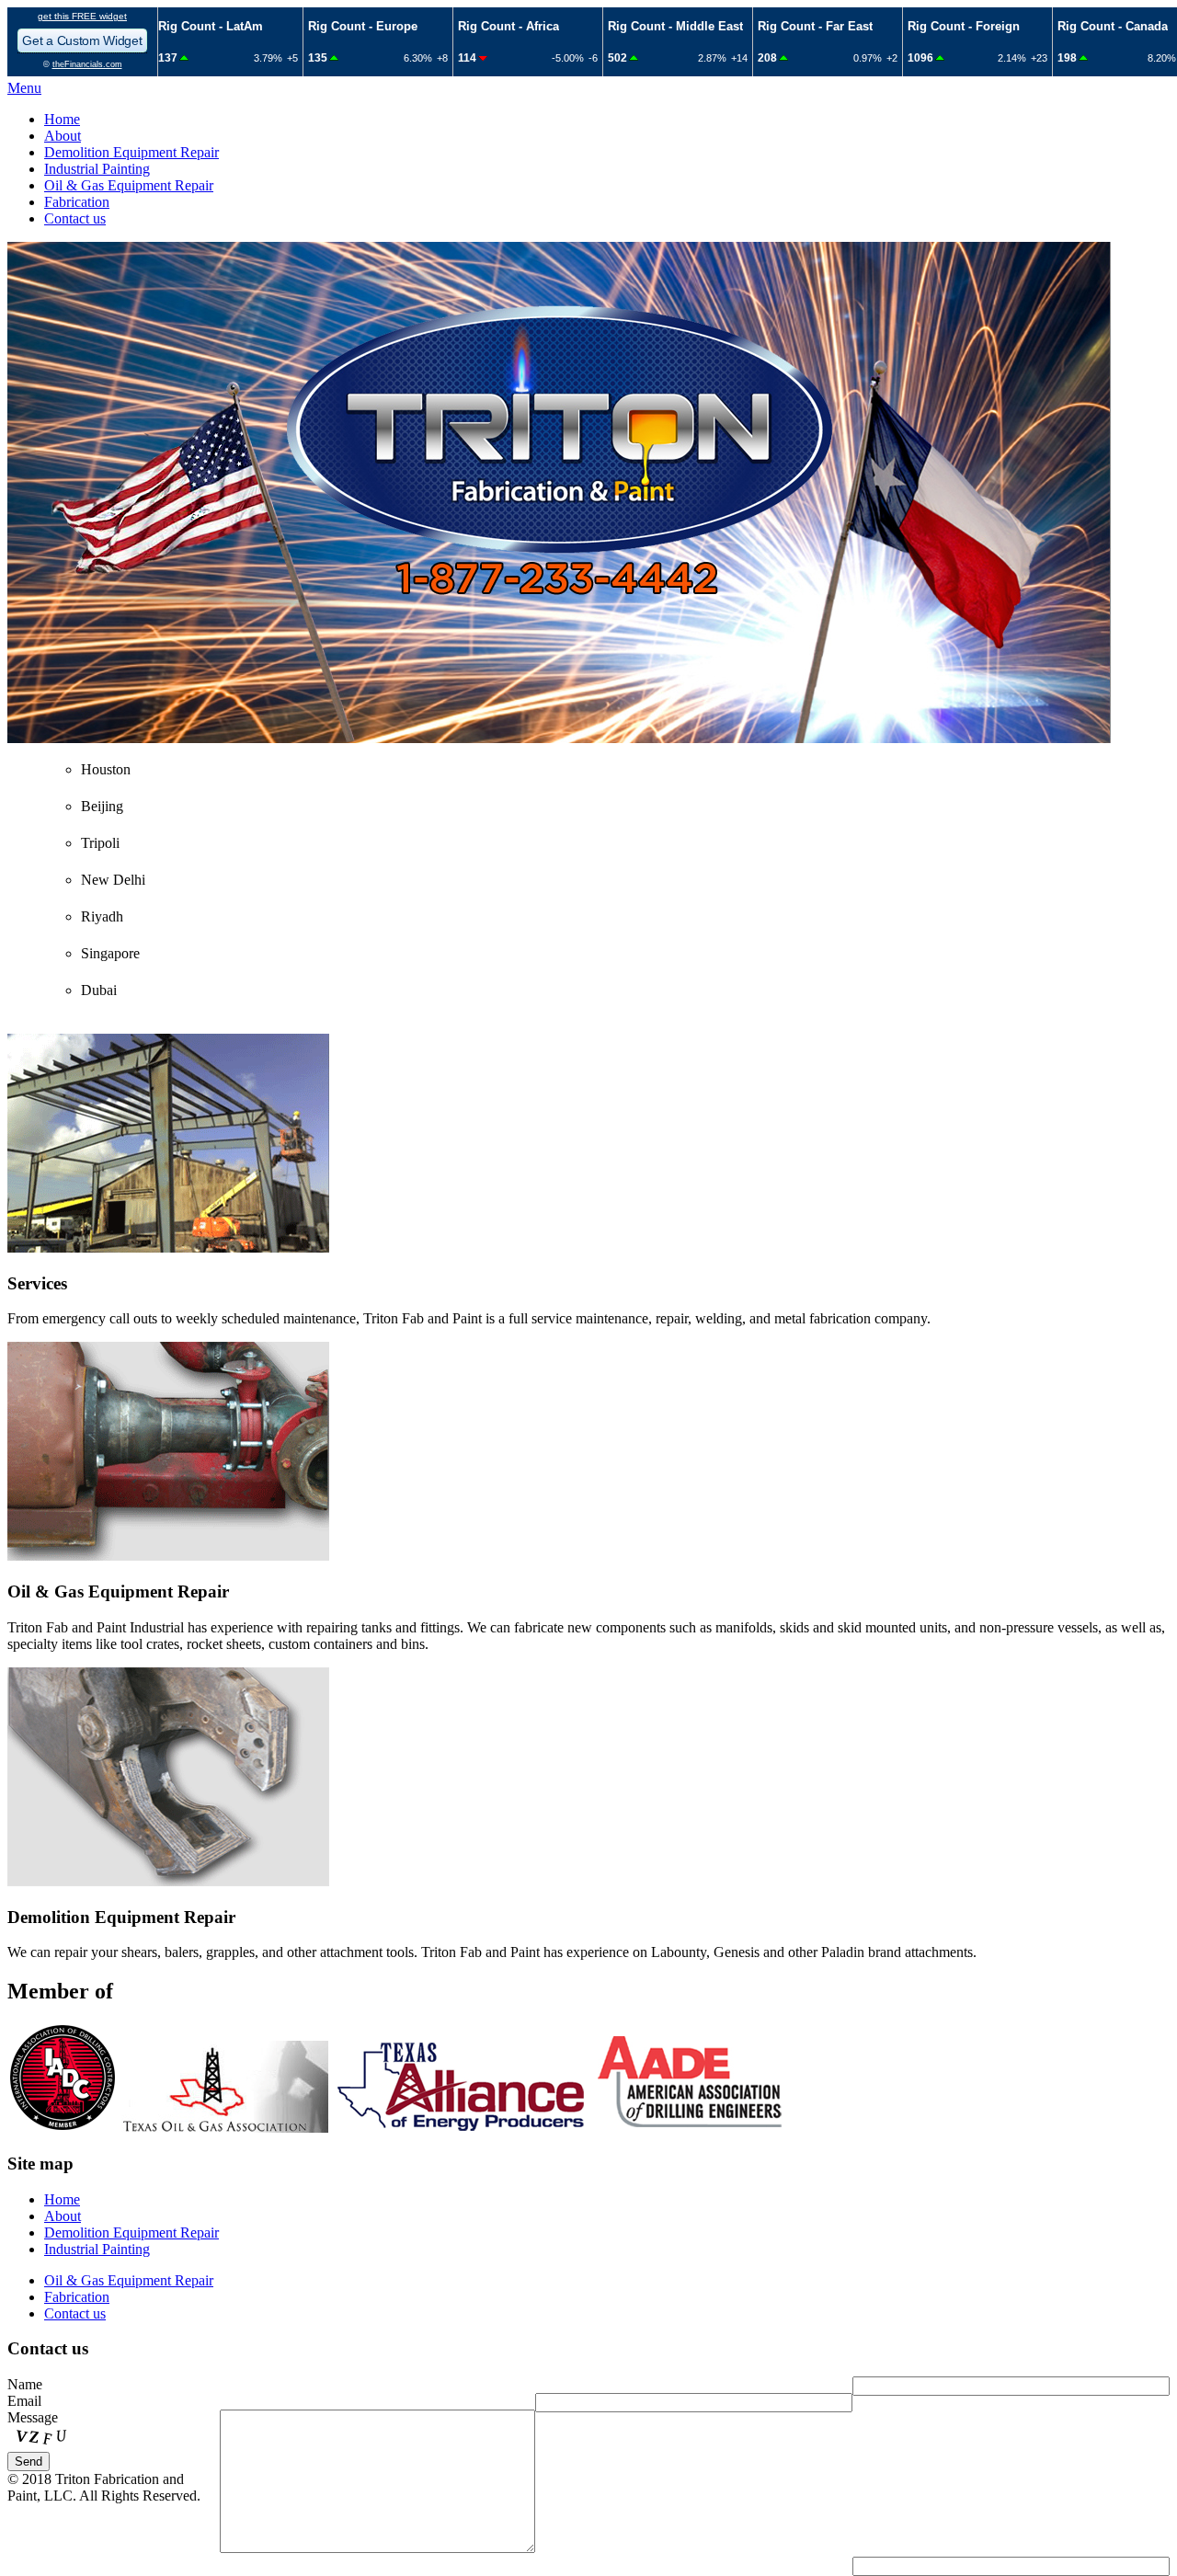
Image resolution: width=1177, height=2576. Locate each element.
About (63, 136)
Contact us (75, 218)
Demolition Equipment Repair (131, 152)
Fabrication (77, 202)
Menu (24, 88)
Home (62, 119)
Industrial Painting (97, 169)
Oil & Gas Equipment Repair (129, 185)
